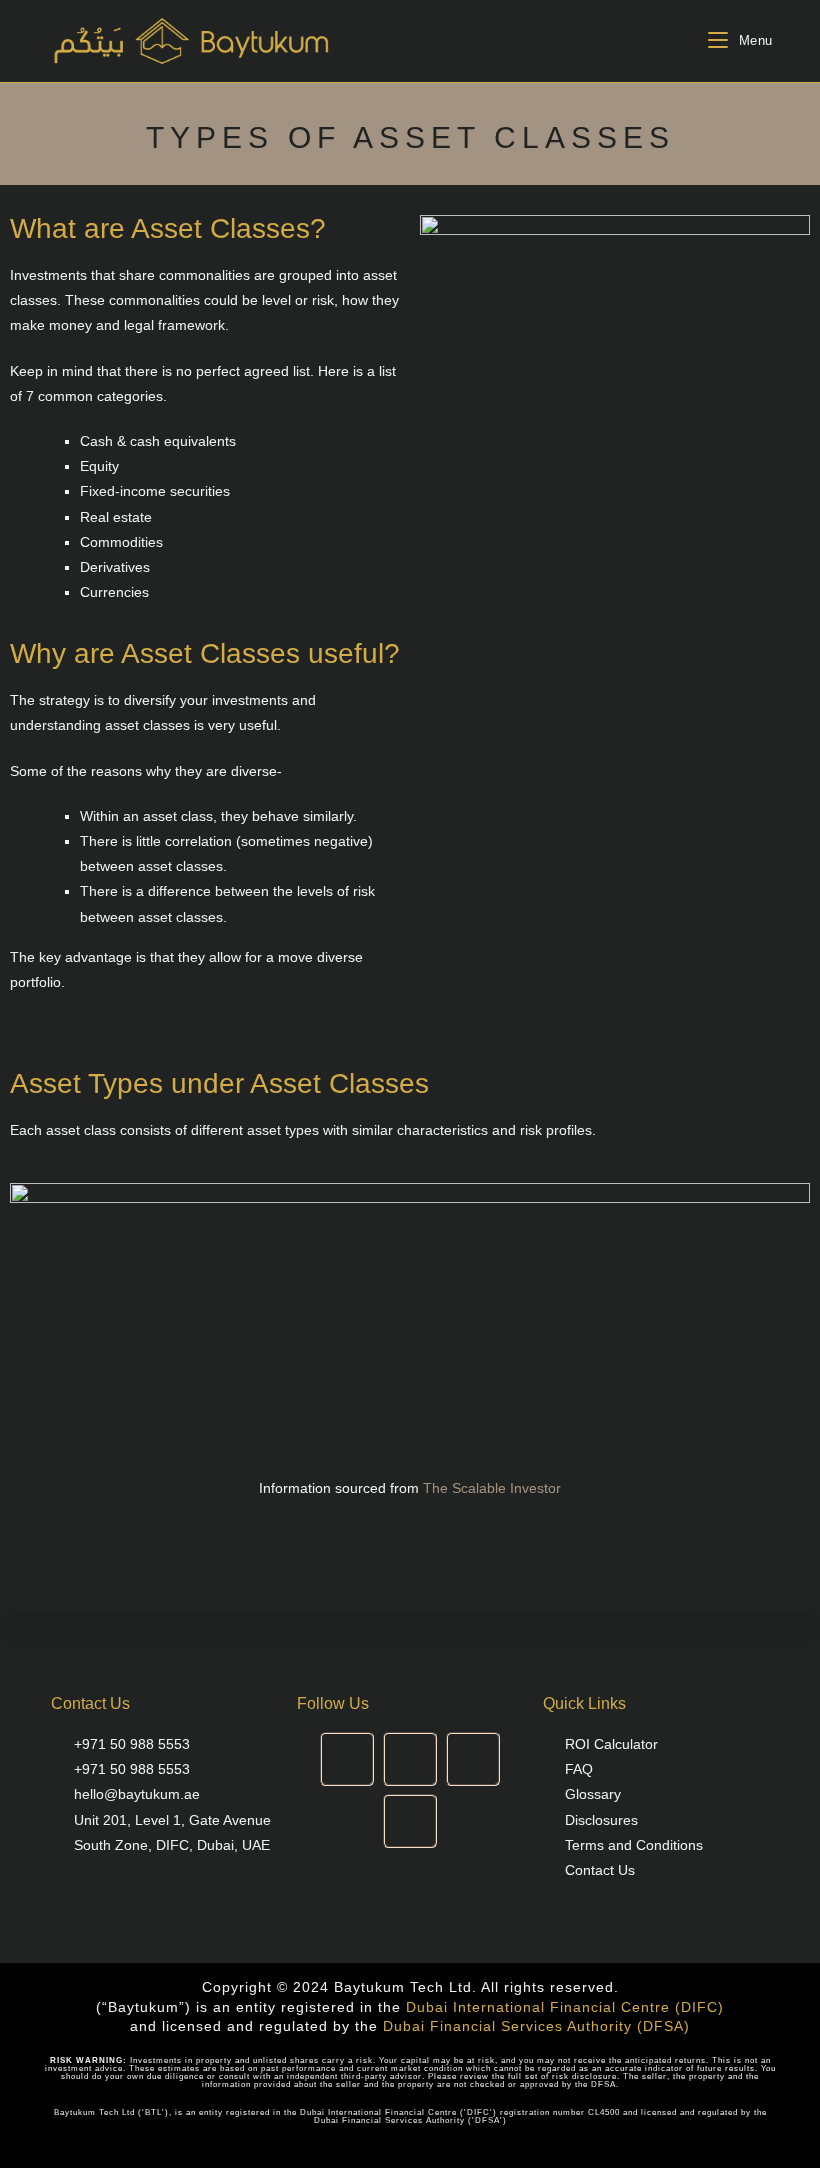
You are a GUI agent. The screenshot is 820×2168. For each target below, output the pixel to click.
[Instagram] (347, 1759)
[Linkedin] (410, 1759)
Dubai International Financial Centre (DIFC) (565, 2007)
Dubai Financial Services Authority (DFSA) (536, 2026)
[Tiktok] (410, 1821)
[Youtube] (473, 1759)
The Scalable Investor (492, 1488)
